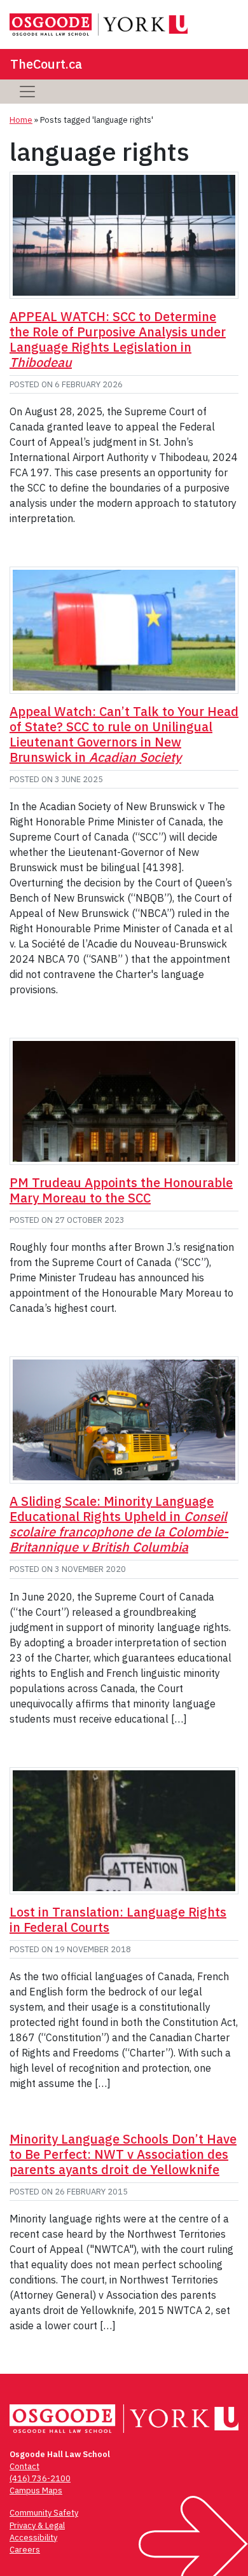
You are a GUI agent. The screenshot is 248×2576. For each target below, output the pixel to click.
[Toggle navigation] (27, 92)
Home (21, 120)
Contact (24, 2466)
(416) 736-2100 (40, 2478)
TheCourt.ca (46, 64)
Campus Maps (36, 2490)
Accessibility (33, 2538)
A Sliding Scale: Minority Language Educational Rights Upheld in (119, 1524)
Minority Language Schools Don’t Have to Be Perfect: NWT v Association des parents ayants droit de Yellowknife (123, 2154)
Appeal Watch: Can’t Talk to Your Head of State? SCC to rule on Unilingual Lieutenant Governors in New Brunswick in (124, 734)
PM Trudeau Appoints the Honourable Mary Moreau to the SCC (121, 1190)
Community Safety (44, 2513)
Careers (25, 2550)
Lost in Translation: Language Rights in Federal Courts (118, 1919)
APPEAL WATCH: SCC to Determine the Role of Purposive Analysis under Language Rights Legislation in (118, 339)
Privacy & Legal (37, 2525)
